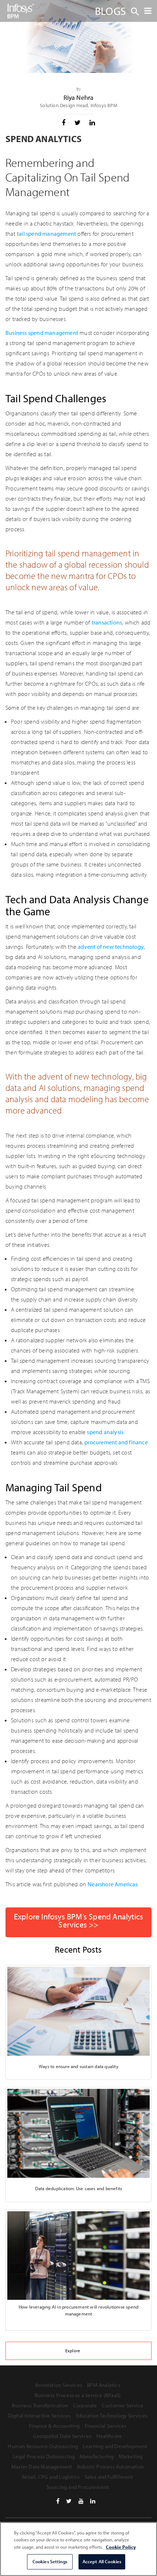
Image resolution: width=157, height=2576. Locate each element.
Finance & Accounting (54, 2426)
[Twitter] (69, 2501)
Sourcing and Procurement (78, 2487)
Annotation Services (59, 2385)
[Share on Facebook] (64, 123)
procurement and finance (116, 1442)
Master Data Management (42, 2467)
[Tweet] (78, 123)
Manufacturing (97, 2456)
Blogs (110, 11)
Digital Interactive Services (39, 2416)
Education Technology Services (112, 2416)
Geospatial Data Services (62, 2436)
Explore (73, 2351)
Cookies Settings (50, 2561)
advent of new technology (111, 947)
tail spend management (46, 234)
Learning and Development (115, 2446)
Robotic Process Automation (110, 2467)
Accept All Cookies (102, 2561)
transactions (107, 622)
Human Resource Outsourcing (43, 2446)
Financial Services (106, 2426)
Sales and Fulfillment (109, 2477)
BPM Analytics (104, 2385)
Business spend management (42, 333)
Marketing (131, 2456)
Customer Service (123, 2405)
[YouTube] (81, 2501)
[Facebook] (58, 2501)
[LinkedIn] (93, 2501)
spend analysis (105, 1432)
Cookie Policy (121, 2547)
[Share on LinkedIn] (92, 123)
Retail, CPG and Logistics (51, 2477)
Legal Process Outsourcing (44, 2456)
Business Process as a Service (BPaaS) (78, 2395)
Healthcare (109, 2436)
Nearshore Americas (113, 1884)
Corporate (85, 2405)
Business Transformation (40, 2405)
